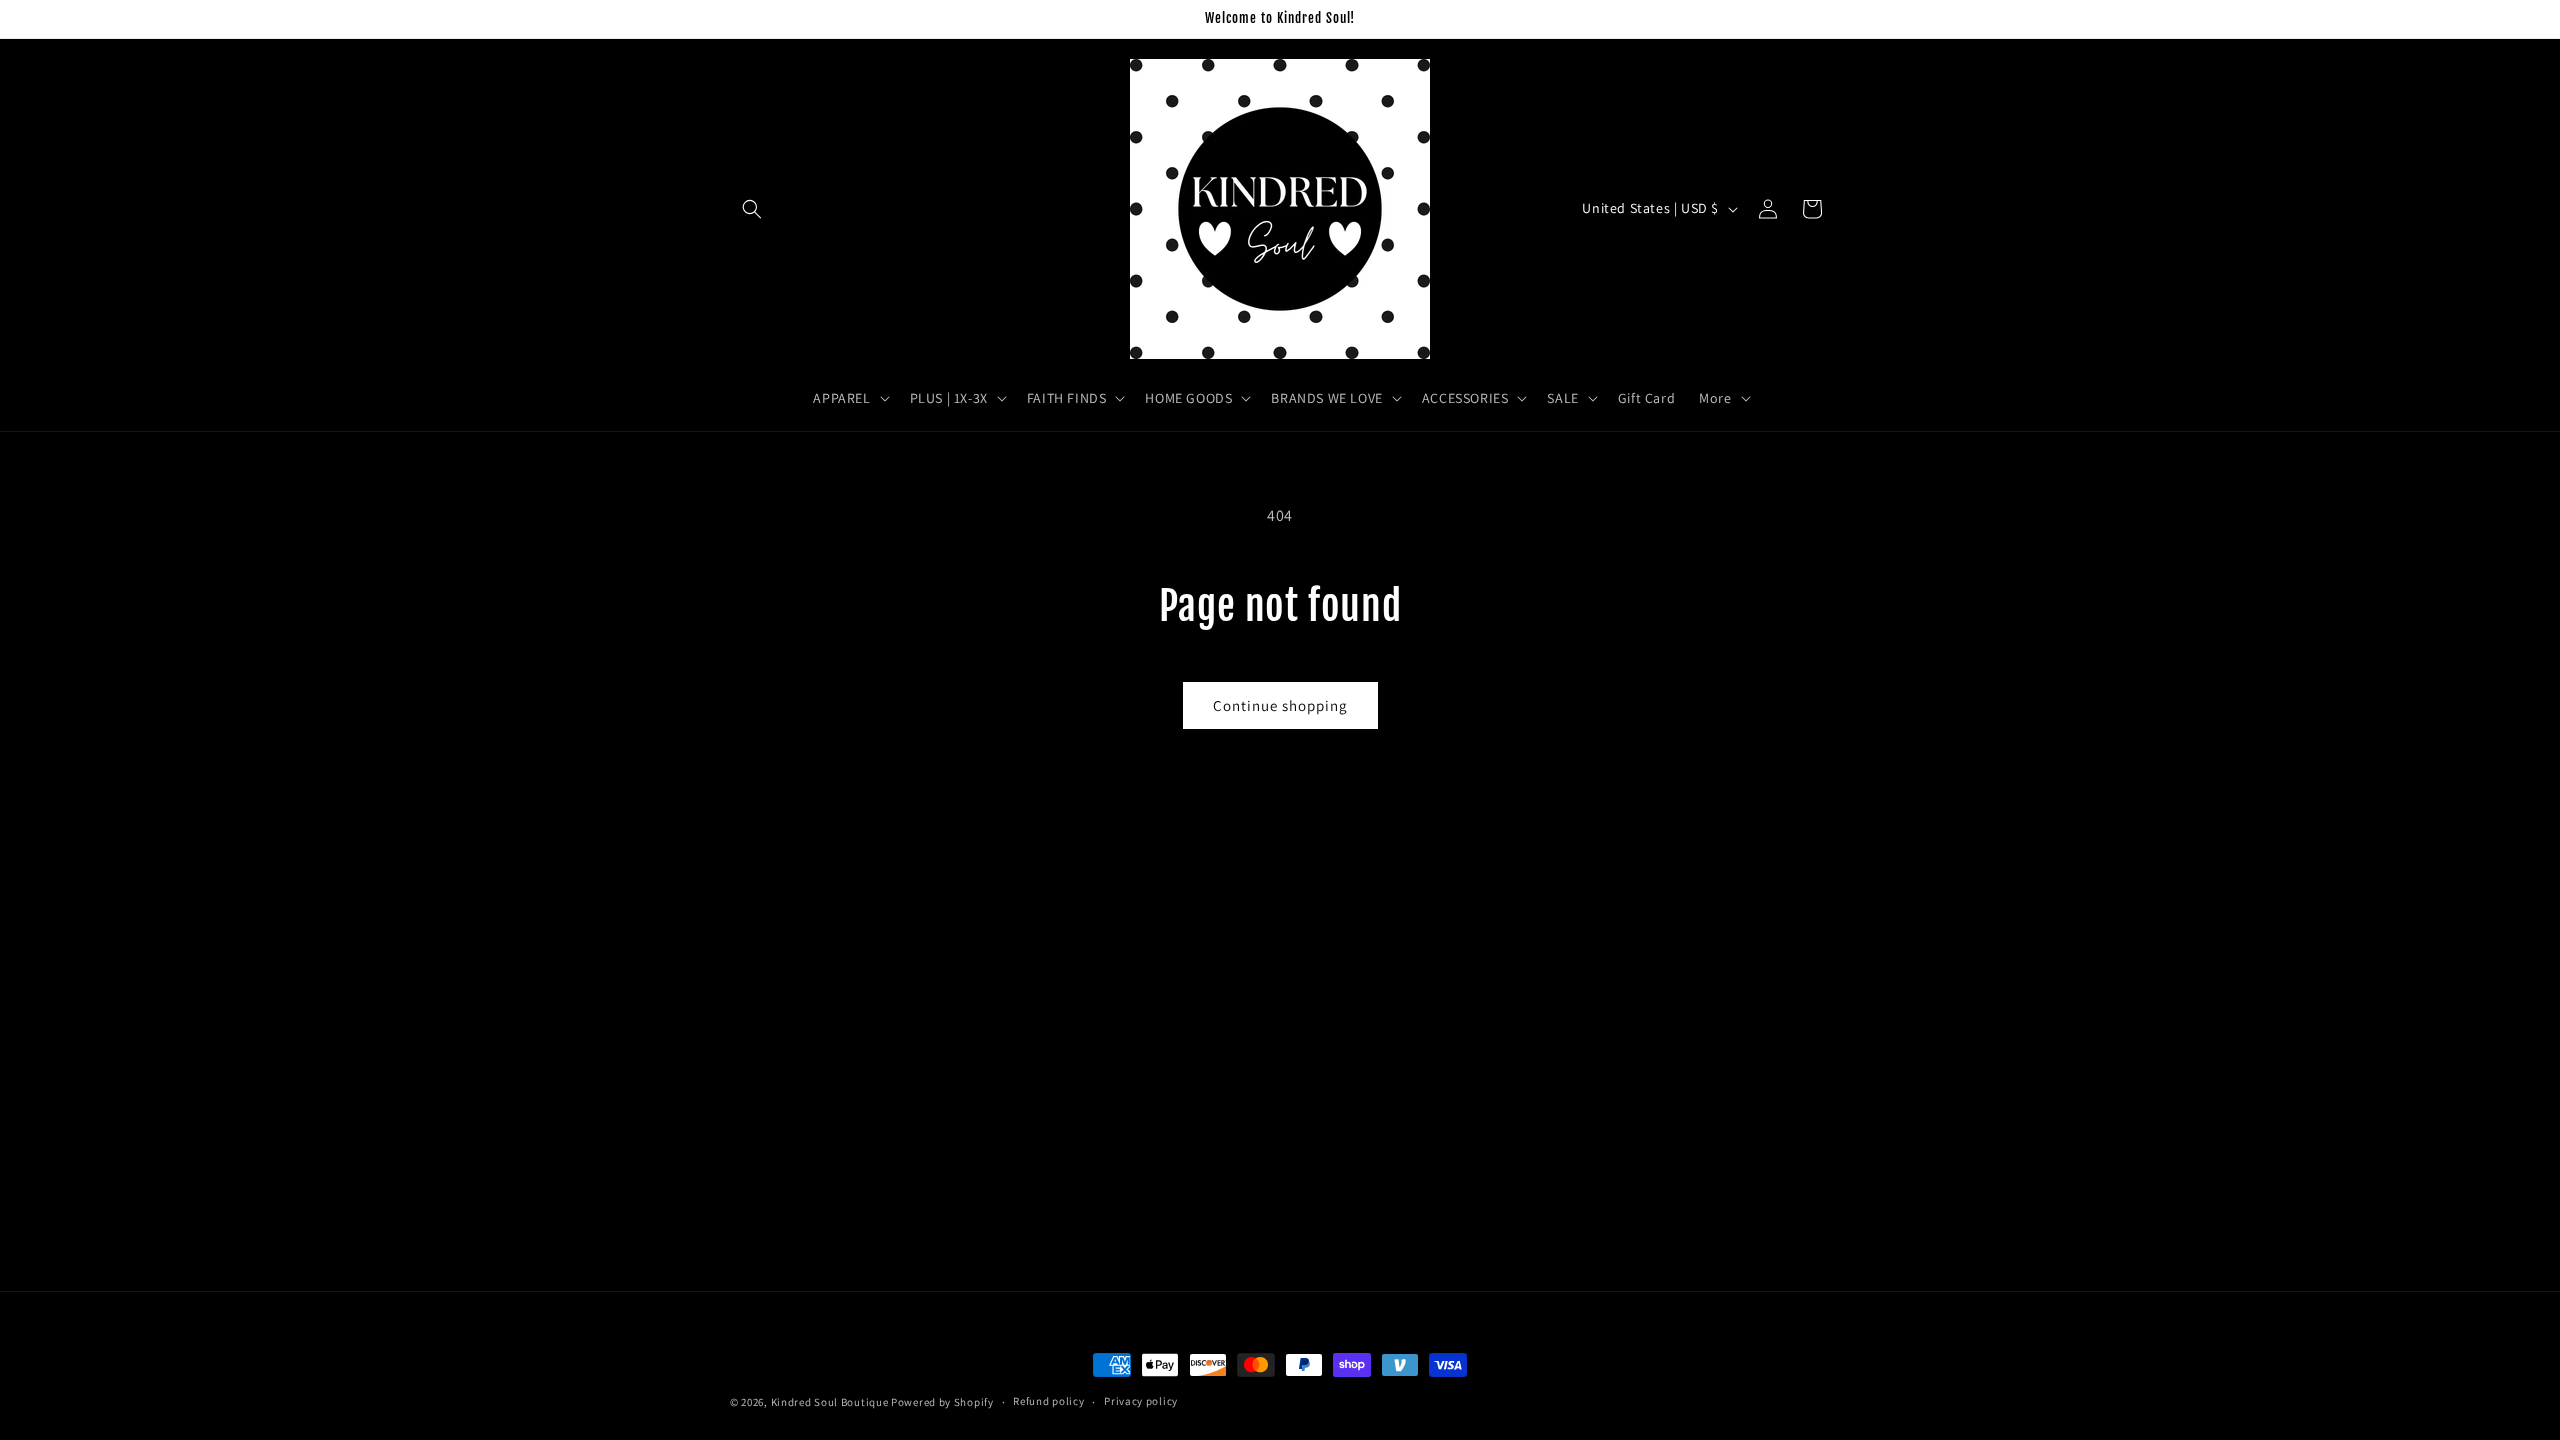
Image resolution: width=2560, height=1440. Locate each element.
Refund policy (1048, 1401)
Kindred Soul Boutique (831, 1402)
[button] (752, 209)
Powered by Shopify (942, 1402)
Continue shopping (1280, 705)
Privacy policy (1141, 1401)
